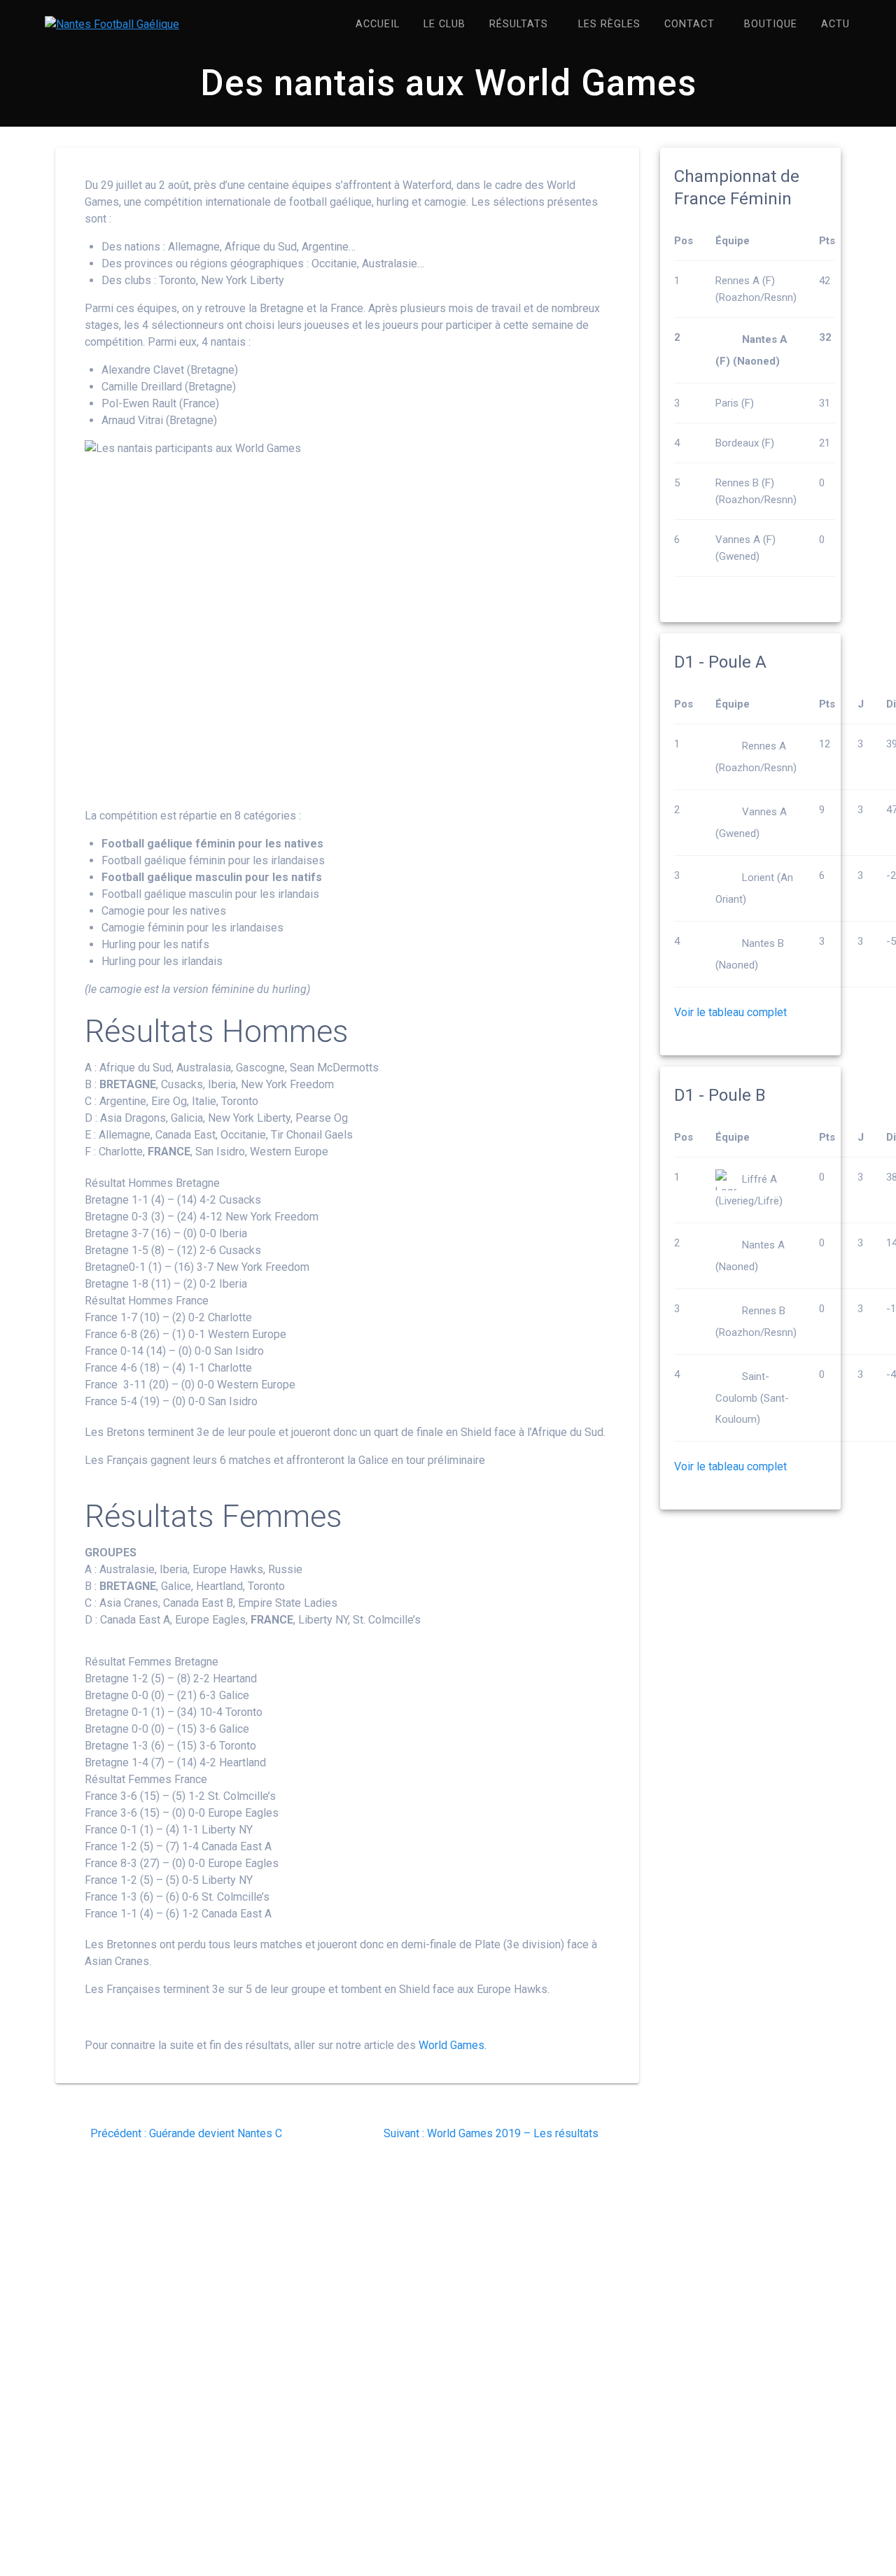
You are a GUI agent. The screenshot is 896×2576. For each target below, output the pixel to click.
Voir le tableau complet (730, 1012)
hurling (393, 202)
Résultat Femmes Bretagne (152, 1662)
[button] (347, 1183)
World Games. (453, 2045)
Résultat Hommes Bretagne (152, 1183)
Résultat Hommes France (147, 1301)
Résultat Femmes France (146, 1779)
